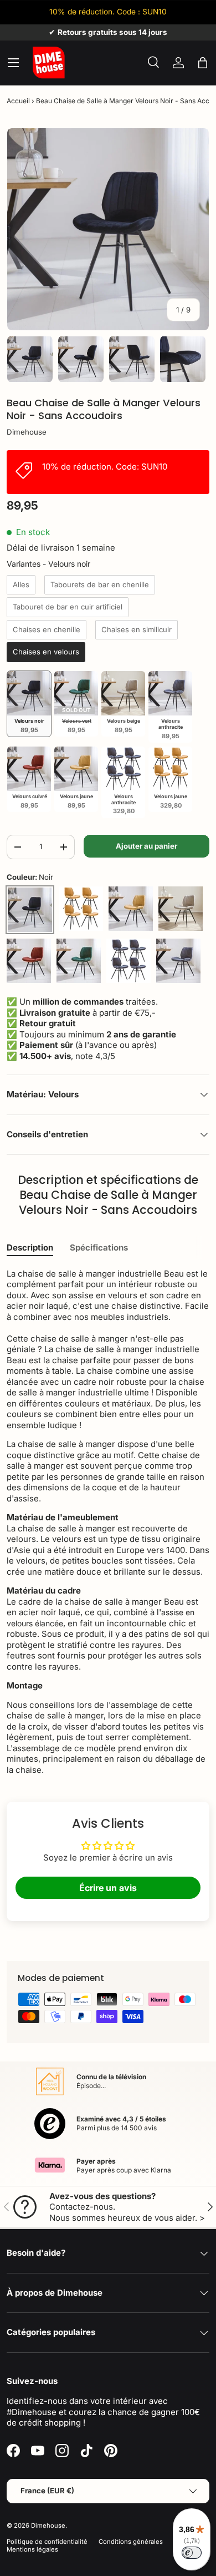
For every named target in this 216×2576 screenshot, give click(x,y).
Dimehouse (27, 432)
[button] (203, 63)
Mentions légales (32, 2549)
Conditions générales (131, 2542)
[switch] (192, 2553)
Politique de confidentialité (47, 2542)
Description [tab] (30, 1247)
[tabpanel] (108, 1522)
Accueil (18, 101)
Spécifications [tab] (99, 1247)
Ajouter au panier (146, 846)
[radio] (21, 585)
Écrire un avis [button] (108, 1888)
